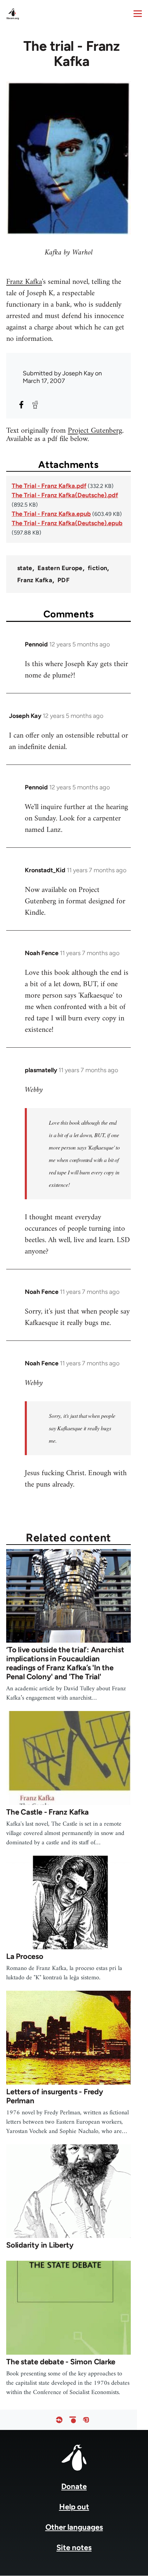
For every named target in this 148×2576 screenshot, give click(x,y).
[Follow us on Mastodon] (86, 2420)
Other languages (74, 2527)
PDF (64, 580)
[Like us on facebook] (59, 2420)
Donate (74, 2486)
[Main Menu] (138, 13)
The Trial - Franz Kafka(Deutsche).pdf (65, 495)
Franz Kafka (24, 282)
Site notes (74, 2548)
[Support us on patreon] (73, 2420)
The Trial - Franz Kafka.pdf (49, 486)
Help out (74, 2507)
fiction (98, 568)
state (25, 568)
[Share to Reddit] (35, 405)
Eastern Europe (60, 568)
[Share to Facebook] (21, 405)
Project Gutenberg (95, 431)
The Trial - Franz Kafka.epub (51, 514)
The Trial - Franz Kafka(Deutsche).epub (67, 523)
